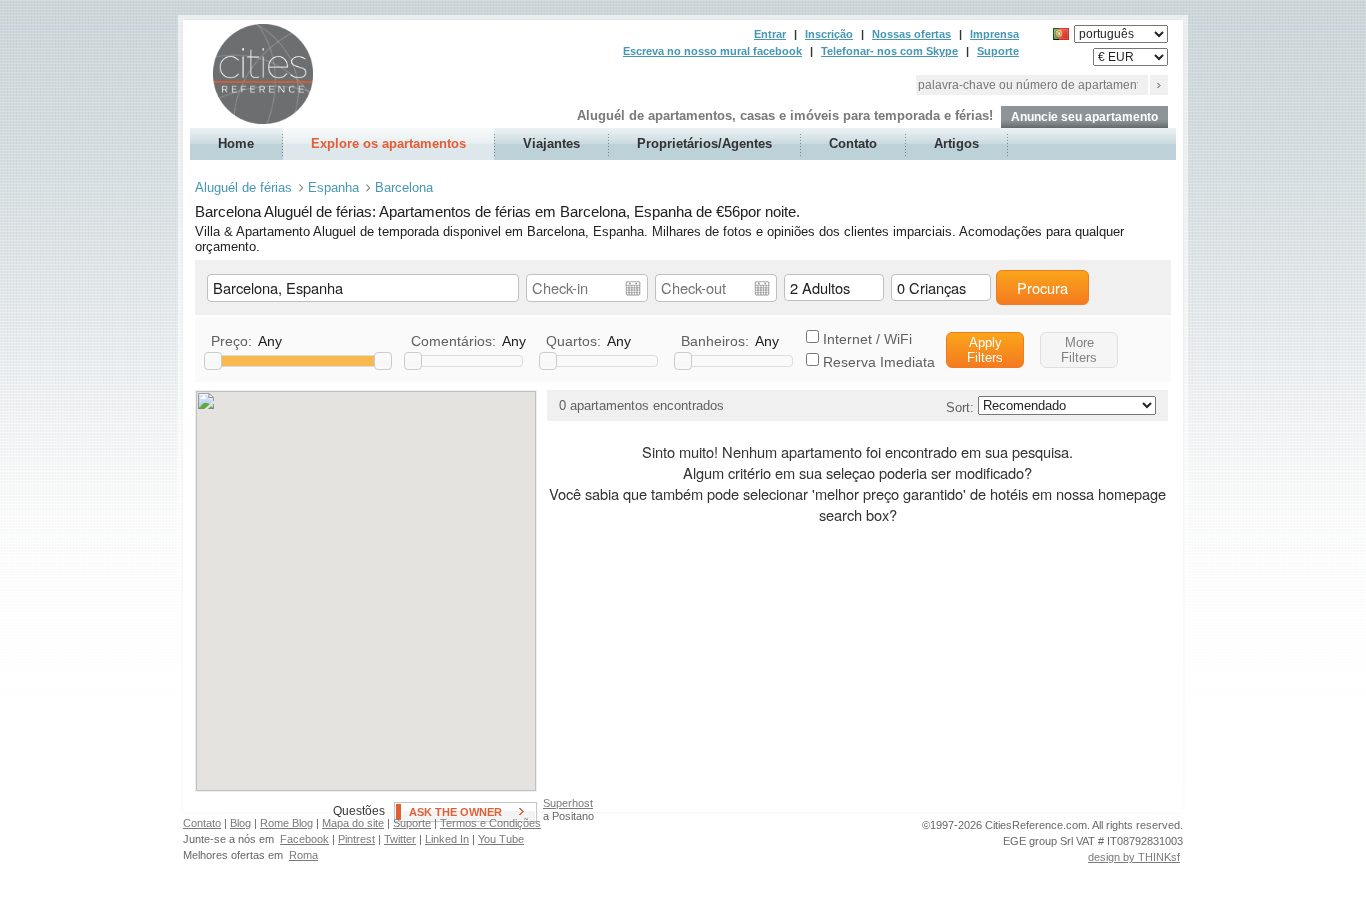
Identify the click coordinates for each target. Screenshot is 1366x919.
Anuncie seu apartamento (1084, 117)
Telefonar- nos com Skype (889, 51)
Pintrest (356, 839)
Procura (1042, 287)
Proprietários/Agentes (704, 143)
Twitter (400, 839)
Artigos (956, 143)
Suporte (998, 51)
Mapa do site (353, 823)
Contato (853, 143)
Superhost (568, 803)
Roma (303, 855)
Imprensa (994, 34)
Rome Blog (286, 823)
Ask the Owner (455, 812)
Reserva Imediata (879, 362)
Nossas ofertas (911, 34)
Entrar (770, 34)
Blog (240, 823)
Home (236, 143)
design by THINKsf (1134, 857)
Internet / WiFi (867, 339)
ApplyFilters (985, 350)
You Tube (501, 839)
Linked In (447, 839)
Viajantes (551, 143)
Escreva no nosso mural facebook (712, 51)
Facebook (304, 839)
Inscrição (829, 34)
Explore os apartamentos (388, 143)
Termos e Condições (490, 823)
